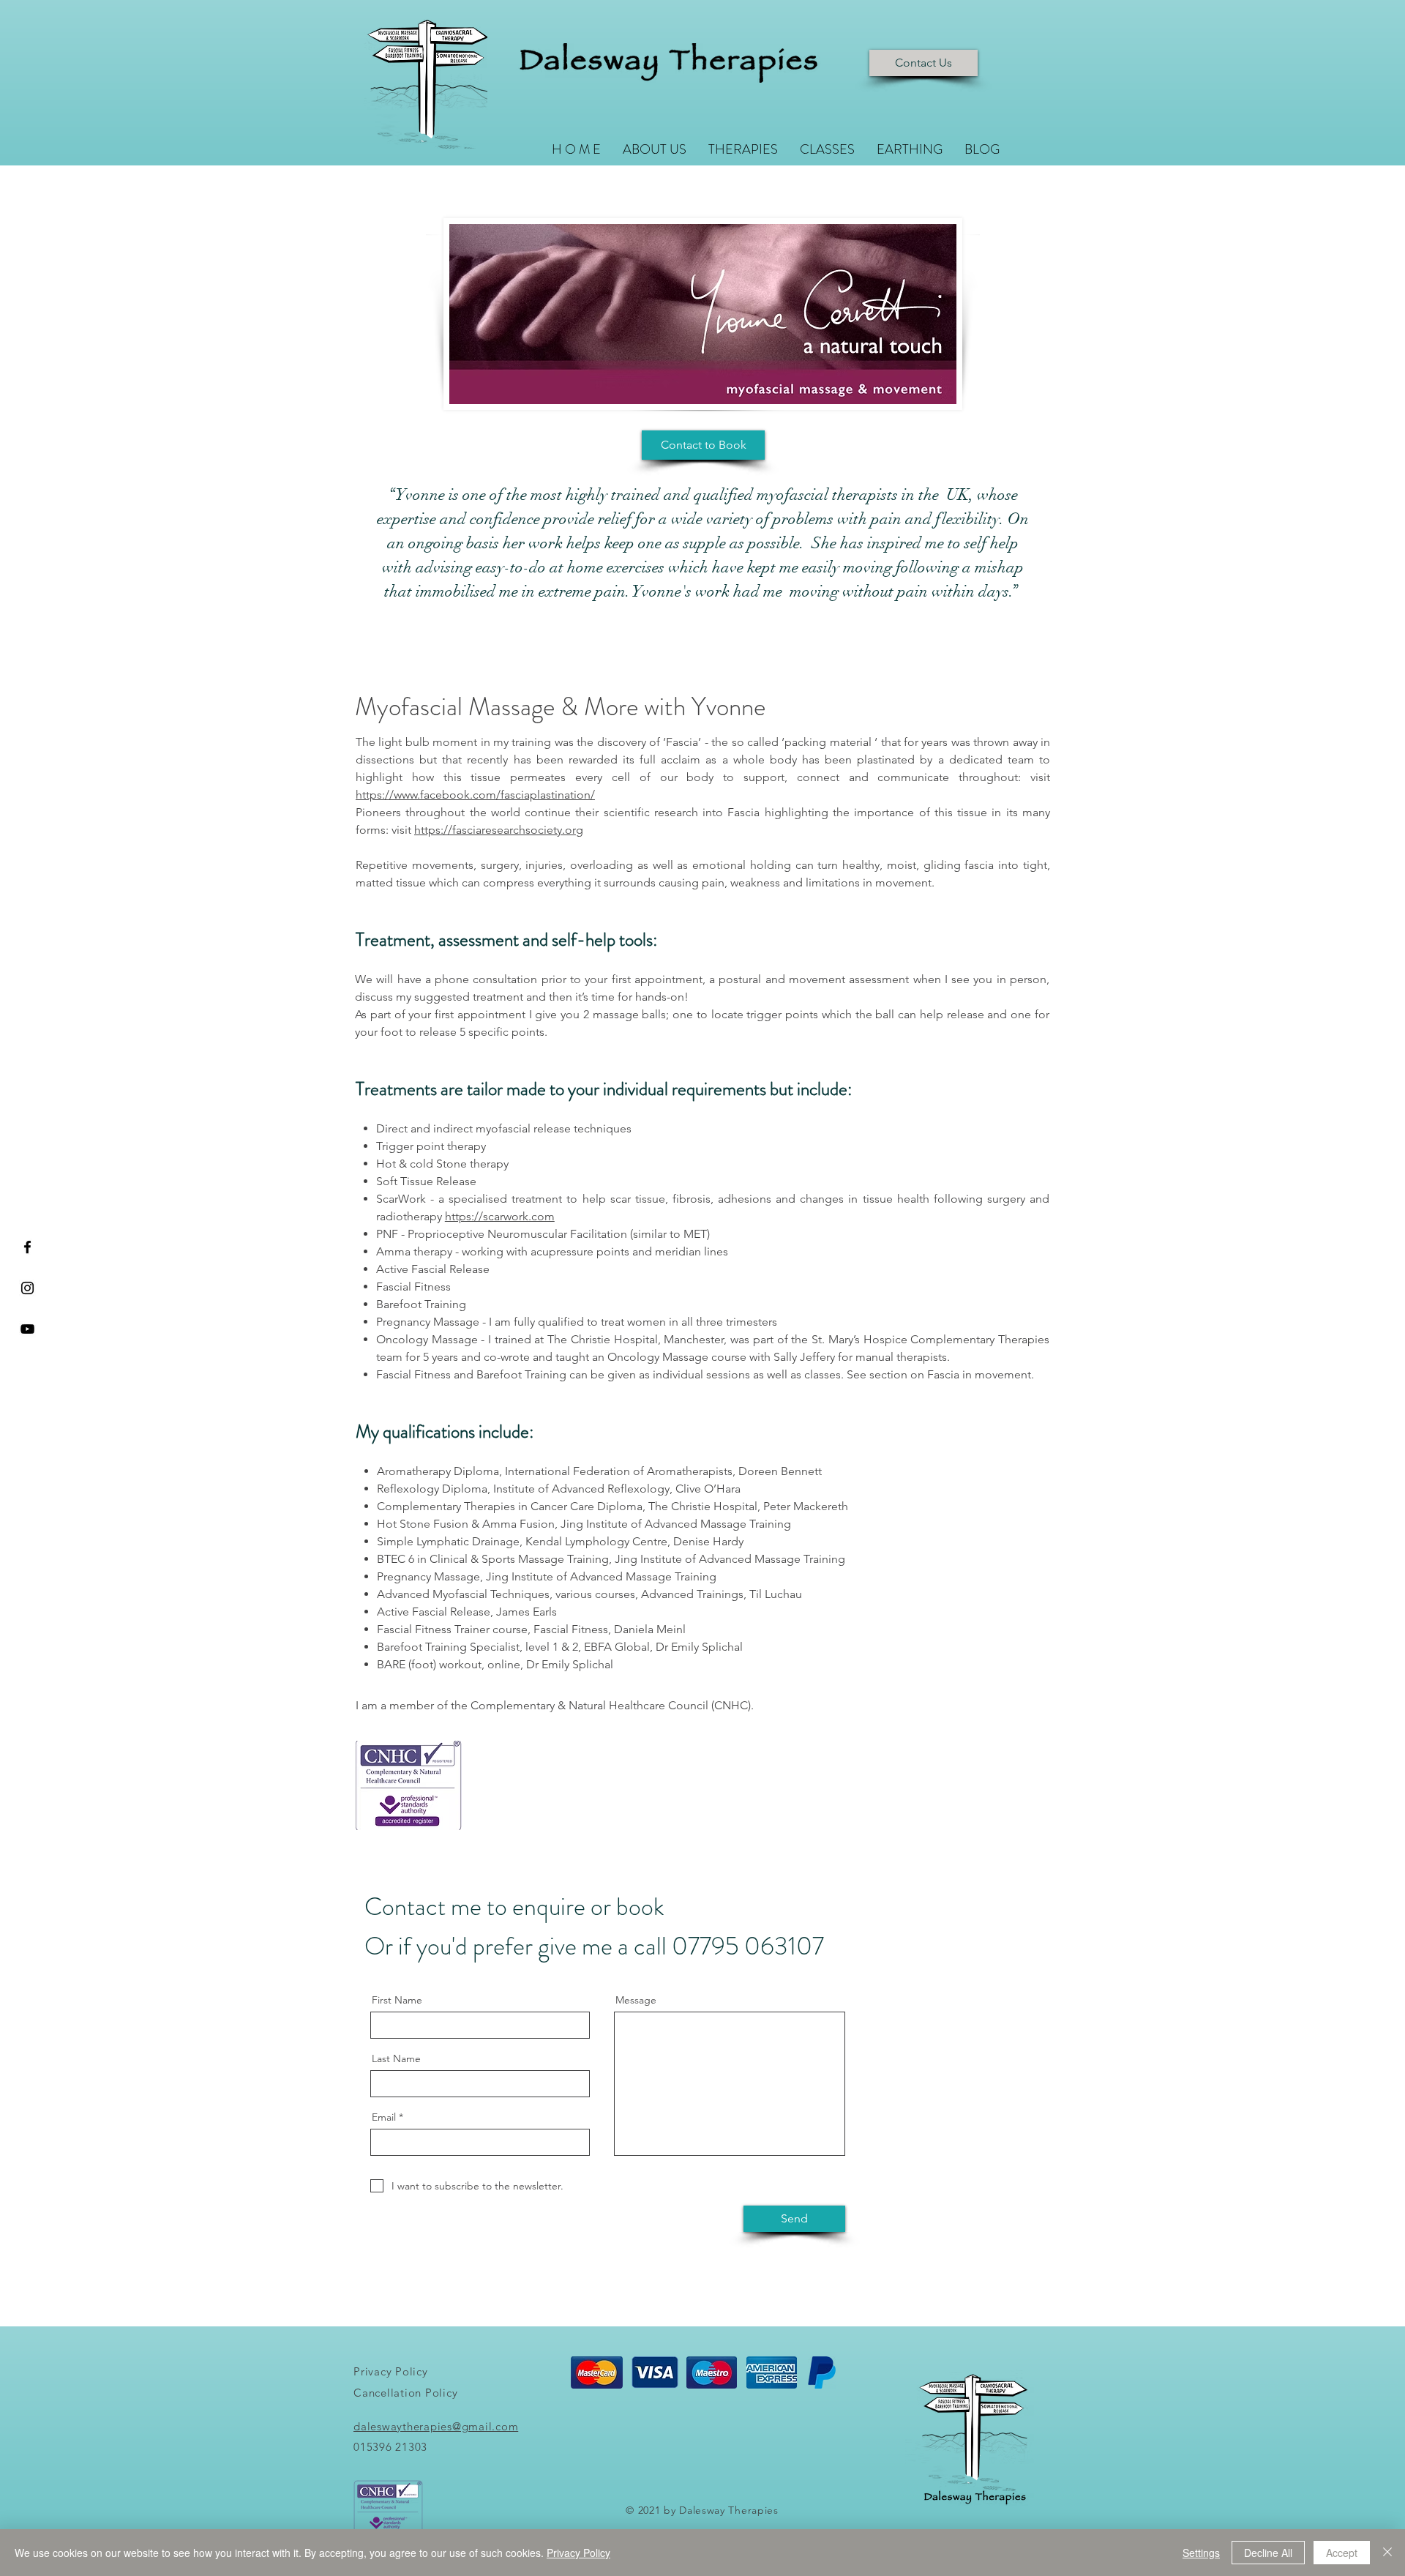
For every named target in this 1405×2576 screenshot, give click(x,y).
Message (636, 2000)
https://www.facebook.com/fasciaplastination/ (475, 795)
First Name (397, 2000)
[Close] (1387, 2553)
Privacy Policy (578, 2553)
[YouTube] (27, 1329)
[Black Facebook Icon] (27, 1247)
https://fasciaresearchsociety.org (499, 830)
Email (384, 2117)
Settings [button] (1201, 2553)
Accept (1342, 2553)
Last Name (396, 2058)
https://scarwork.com (500, 1216)
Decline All (1268, 2553)
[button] (743, 148)
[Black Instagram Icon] (27, 1288)
